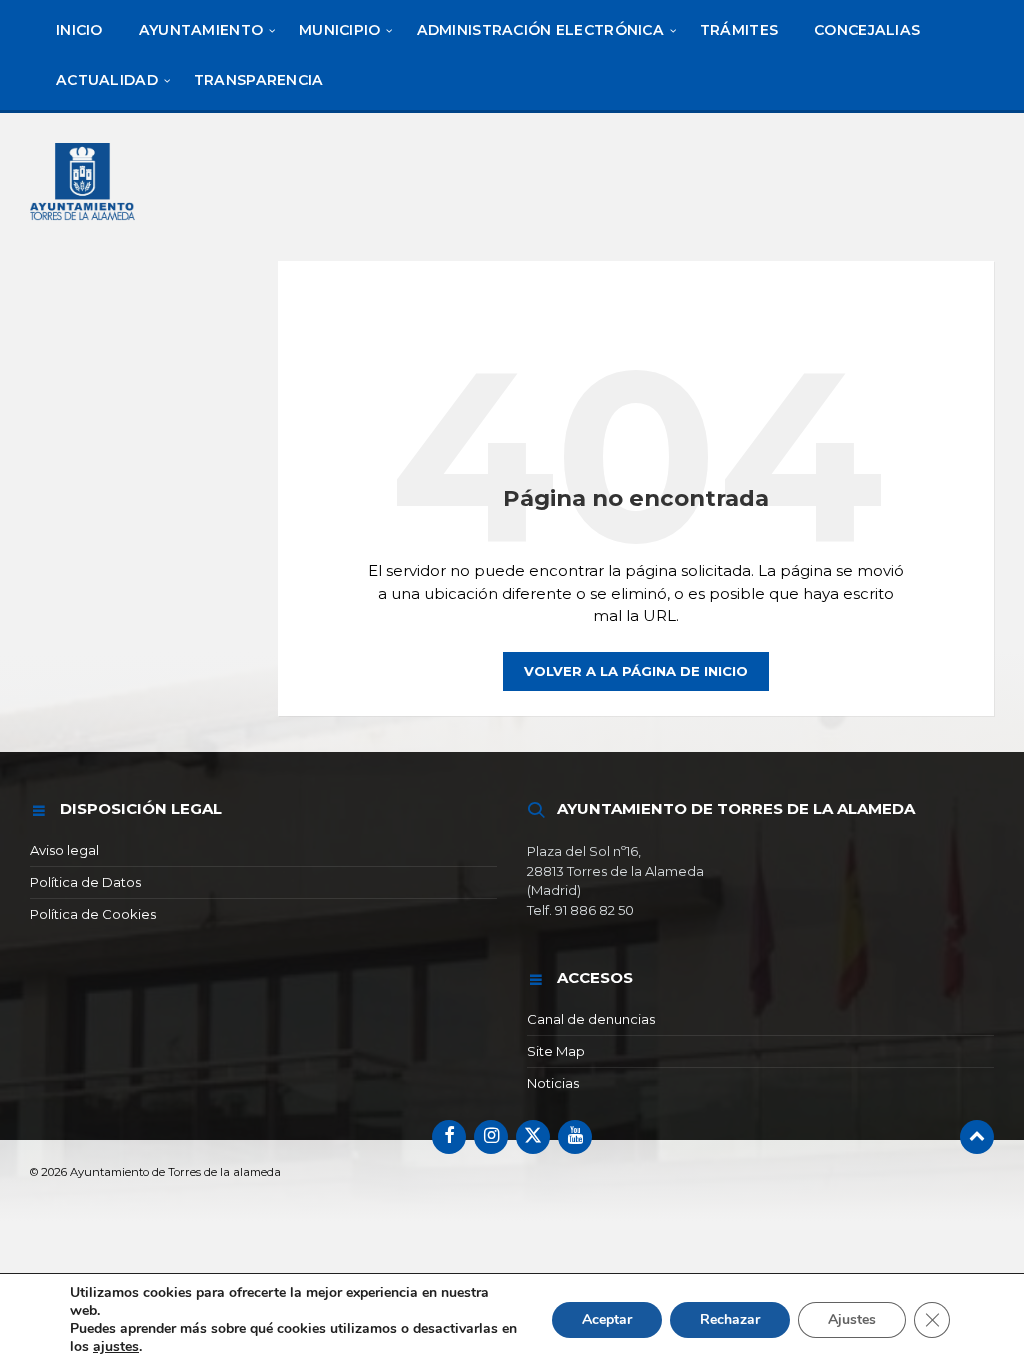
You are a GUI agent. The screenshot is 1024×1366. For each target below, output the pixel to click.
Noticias (553, 1083)
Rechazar (730, 1319)
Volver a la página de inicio (636, 671)
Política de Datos (85, 882)
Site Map (556, 1051)
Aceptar (607, 1319)
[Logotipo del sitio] (84, 222)
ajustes (116, 1347)
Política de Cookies (93, 914)
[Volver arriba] (977, 1137)
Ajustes (852, 1319)
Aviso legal (64, 850)
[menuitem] (79, 30)
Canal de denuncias (591, 1019)
